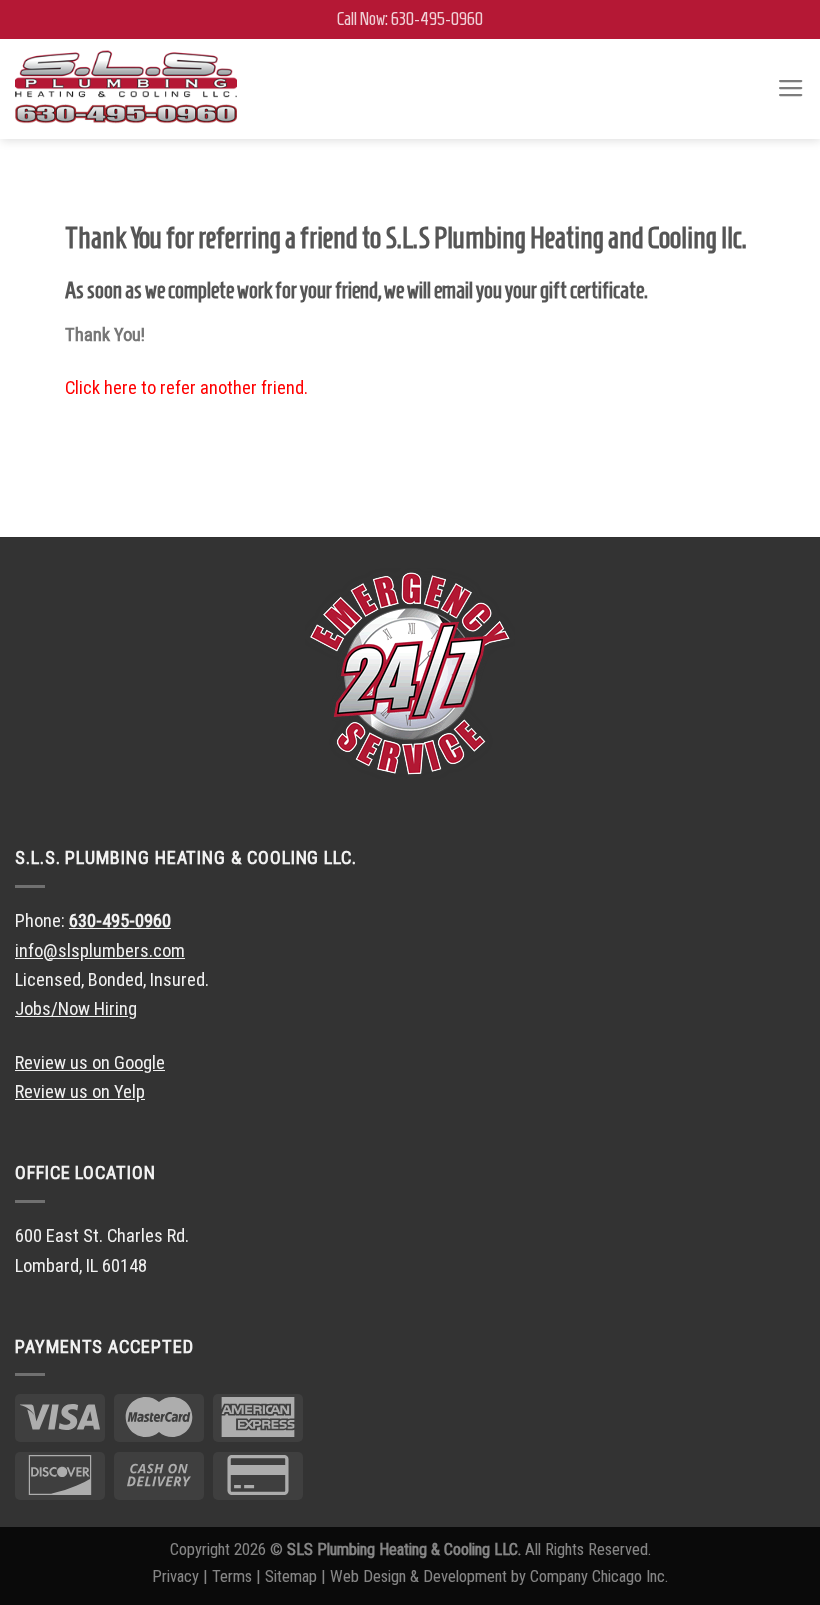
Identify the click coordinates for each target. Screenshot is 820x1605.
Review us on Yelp (80, 1091)
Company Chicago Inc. (599, 1576)
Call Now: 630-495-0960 (410, 19)
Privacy (175, 1576)
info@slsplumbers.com (100, 950)
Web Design (368, 1576)
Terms (232, 1576)
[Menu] (791, 89)
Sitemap (291, 1576)
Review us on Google (90, 1062)
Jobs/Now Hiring (76, 1008)
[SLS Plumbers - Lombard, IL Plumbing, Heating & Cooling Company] (126, 88)
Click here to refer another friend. (186, 387)
